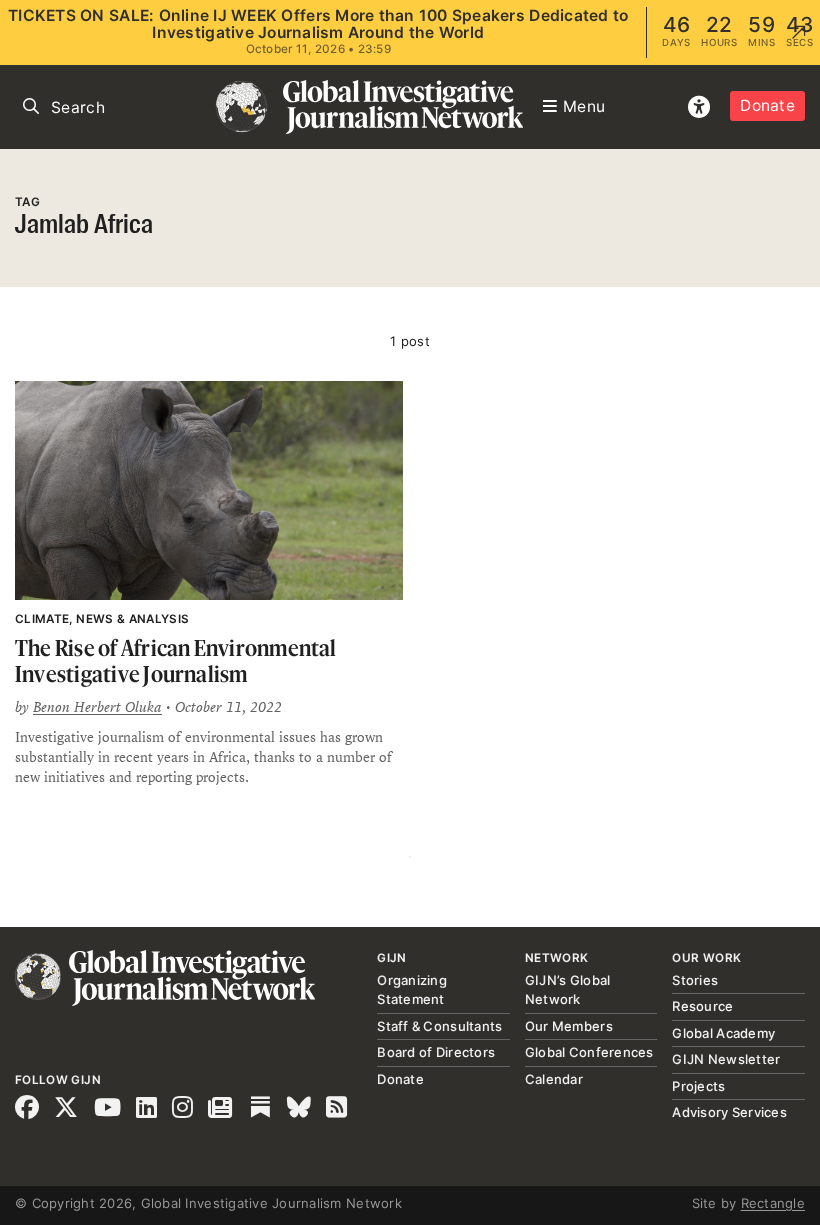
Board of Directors (436, 1052)
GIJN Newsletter (726, 1059)
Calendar (554, 1079)
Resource (702, 1006)
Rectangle (773, 1203)
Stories (695, 980)
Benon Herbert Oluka (97, 707)
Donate (767, 105)
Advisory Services (729, 1112)
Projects (698, 1086)
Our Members (569, 1026)
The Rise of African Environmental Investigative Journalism (176, 660)
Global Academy (723, 1033)
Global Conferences (589, 1052)
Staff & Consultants (439, 1026)
